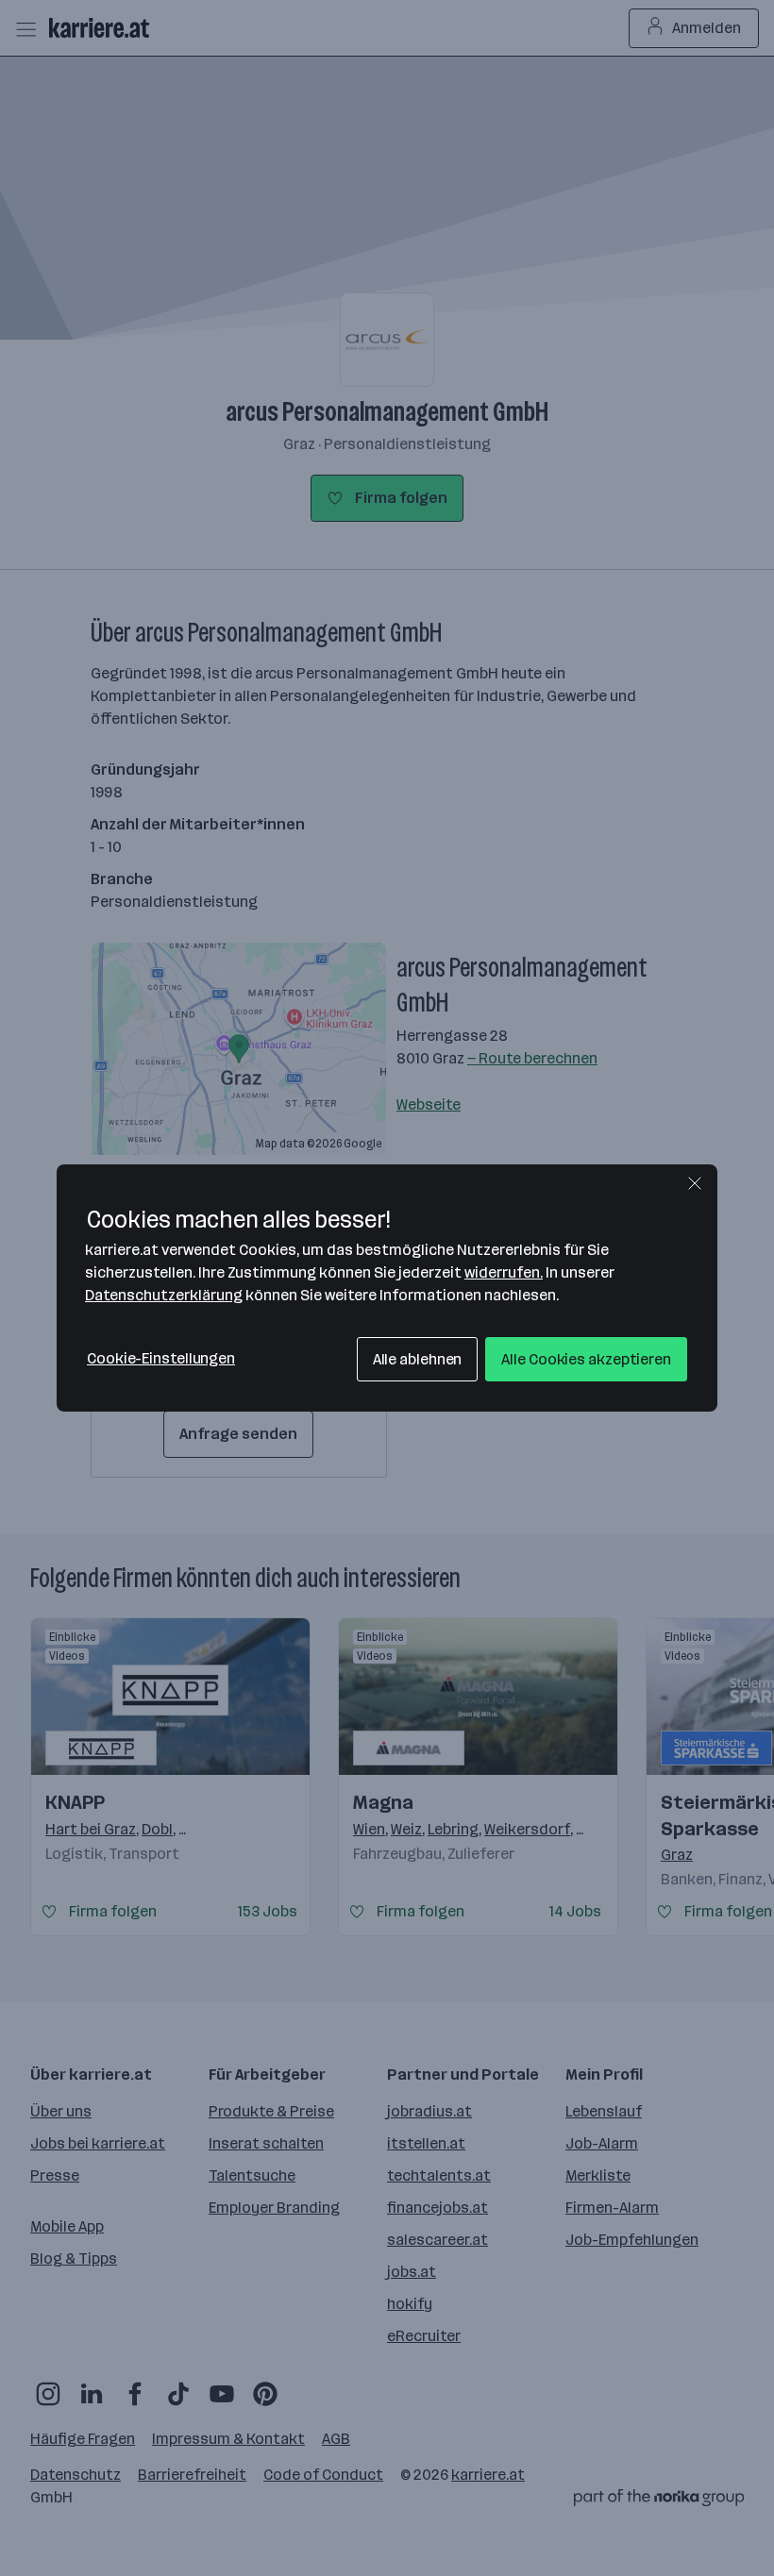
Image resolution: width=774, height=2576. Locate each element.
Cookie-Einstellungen (161, 1358)
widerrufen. (504, 1272)
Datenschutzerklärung (164, 1295)
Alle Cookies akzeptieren (586, 1359)
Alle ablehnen (418, 1359)
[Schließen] (695, 1183)
